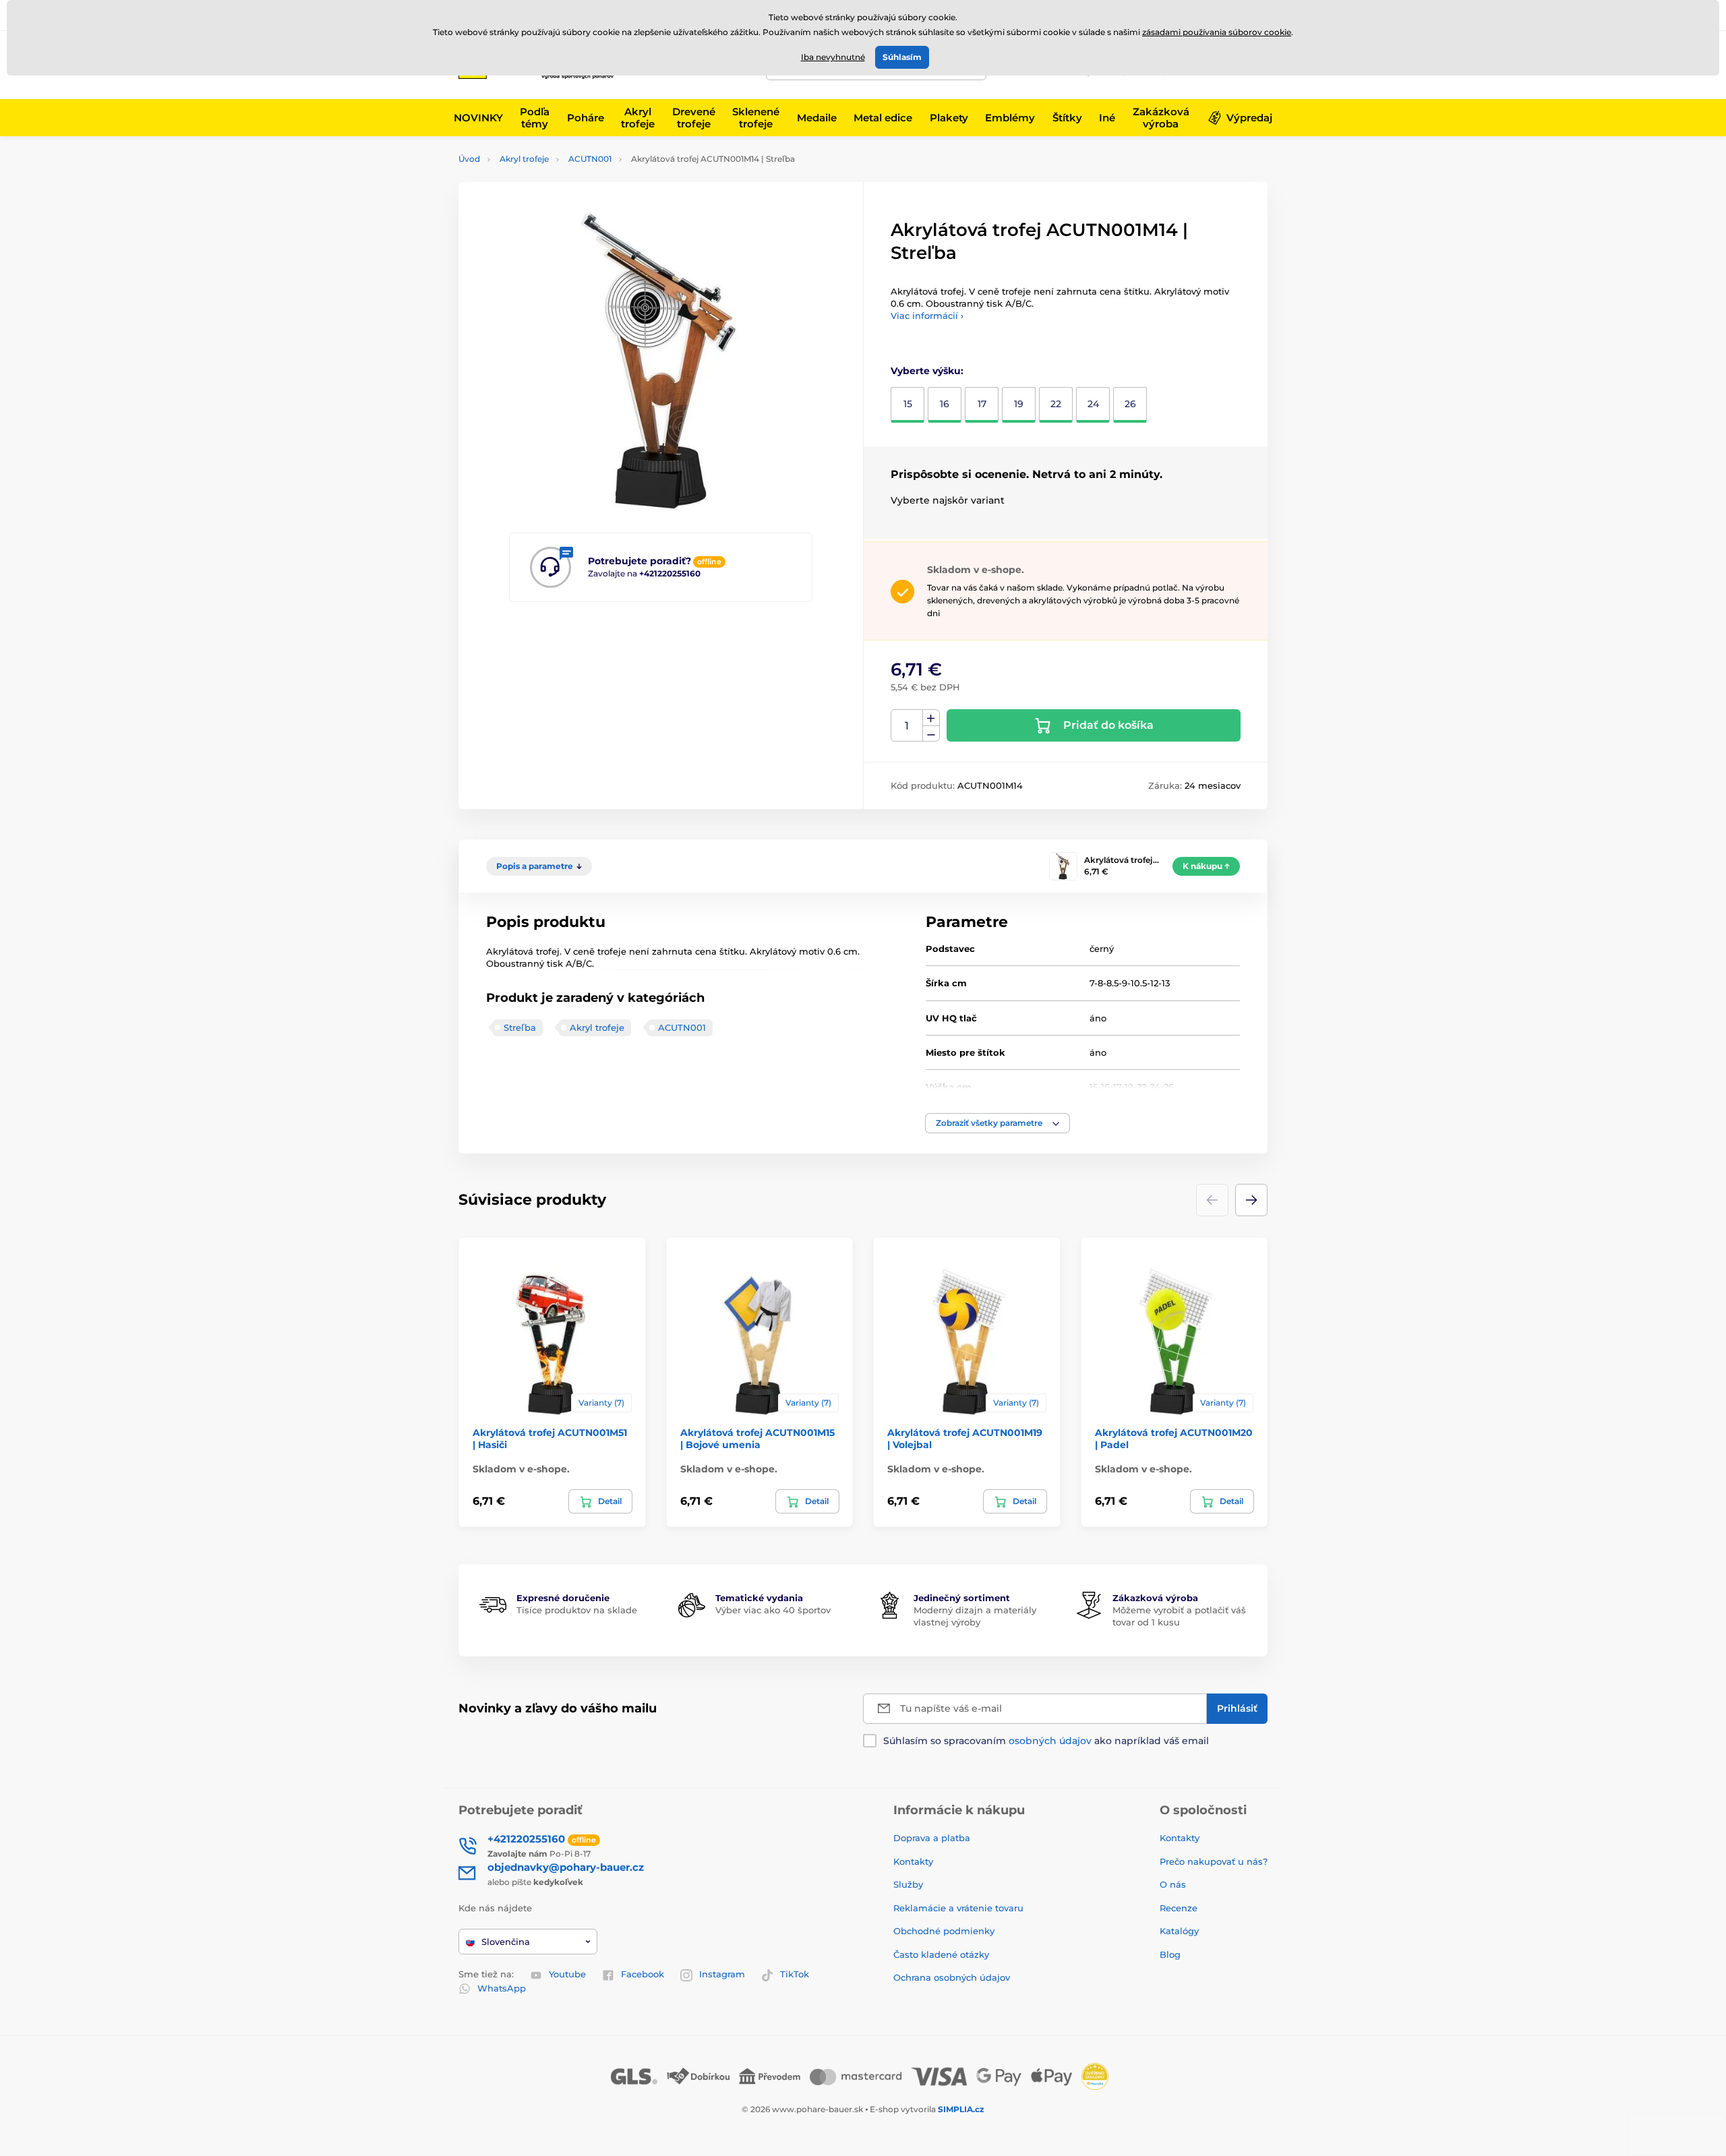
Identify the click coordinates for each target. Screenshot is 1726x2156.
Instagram (722, 1974)
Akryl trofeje (524, 159)
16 (945, 404)
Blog (1170, 1954)
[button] (998, 1123)
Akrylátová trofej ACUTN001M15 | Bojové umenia (757, 1439)
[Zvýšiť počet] (931, 718)
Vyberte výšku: (927, 371)
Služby (908, 1884)
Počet (907, 726)
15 (908, 404)
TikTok (795, 1974)
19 (1019, 404)
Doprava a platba (932, 1838)
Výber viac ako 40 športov (773, 1610)
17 (982, 404)
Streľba (520, 1027)
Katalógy (1179, 1931)
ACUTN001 (590, 159)
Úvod (469, 159)
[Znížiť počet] (931, 734)
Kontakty (913, 1861)
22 (1056, 404)
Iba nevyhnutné (833, 57)
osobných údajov (1050, 1741)
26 (1130, 404)
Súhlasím (902, 57)
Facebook (643, 1974)
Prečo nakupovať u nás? (1214, 1861)
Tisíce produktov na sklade (577, 1610)
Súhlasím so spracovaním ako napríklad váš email (1046, 1741)
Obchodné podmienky (944, 1931)
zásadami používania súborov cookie (1217, 32)
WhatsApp (502, 1988)
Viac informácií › (927, 316)
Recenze (1179, 1908)
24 (1093, 404)
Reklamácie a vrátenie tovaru (958, 1908)
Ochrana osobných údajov (952, 1977)
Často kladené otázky (941, 1954)
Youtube (567, 1974)
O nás (1173, 1884)
